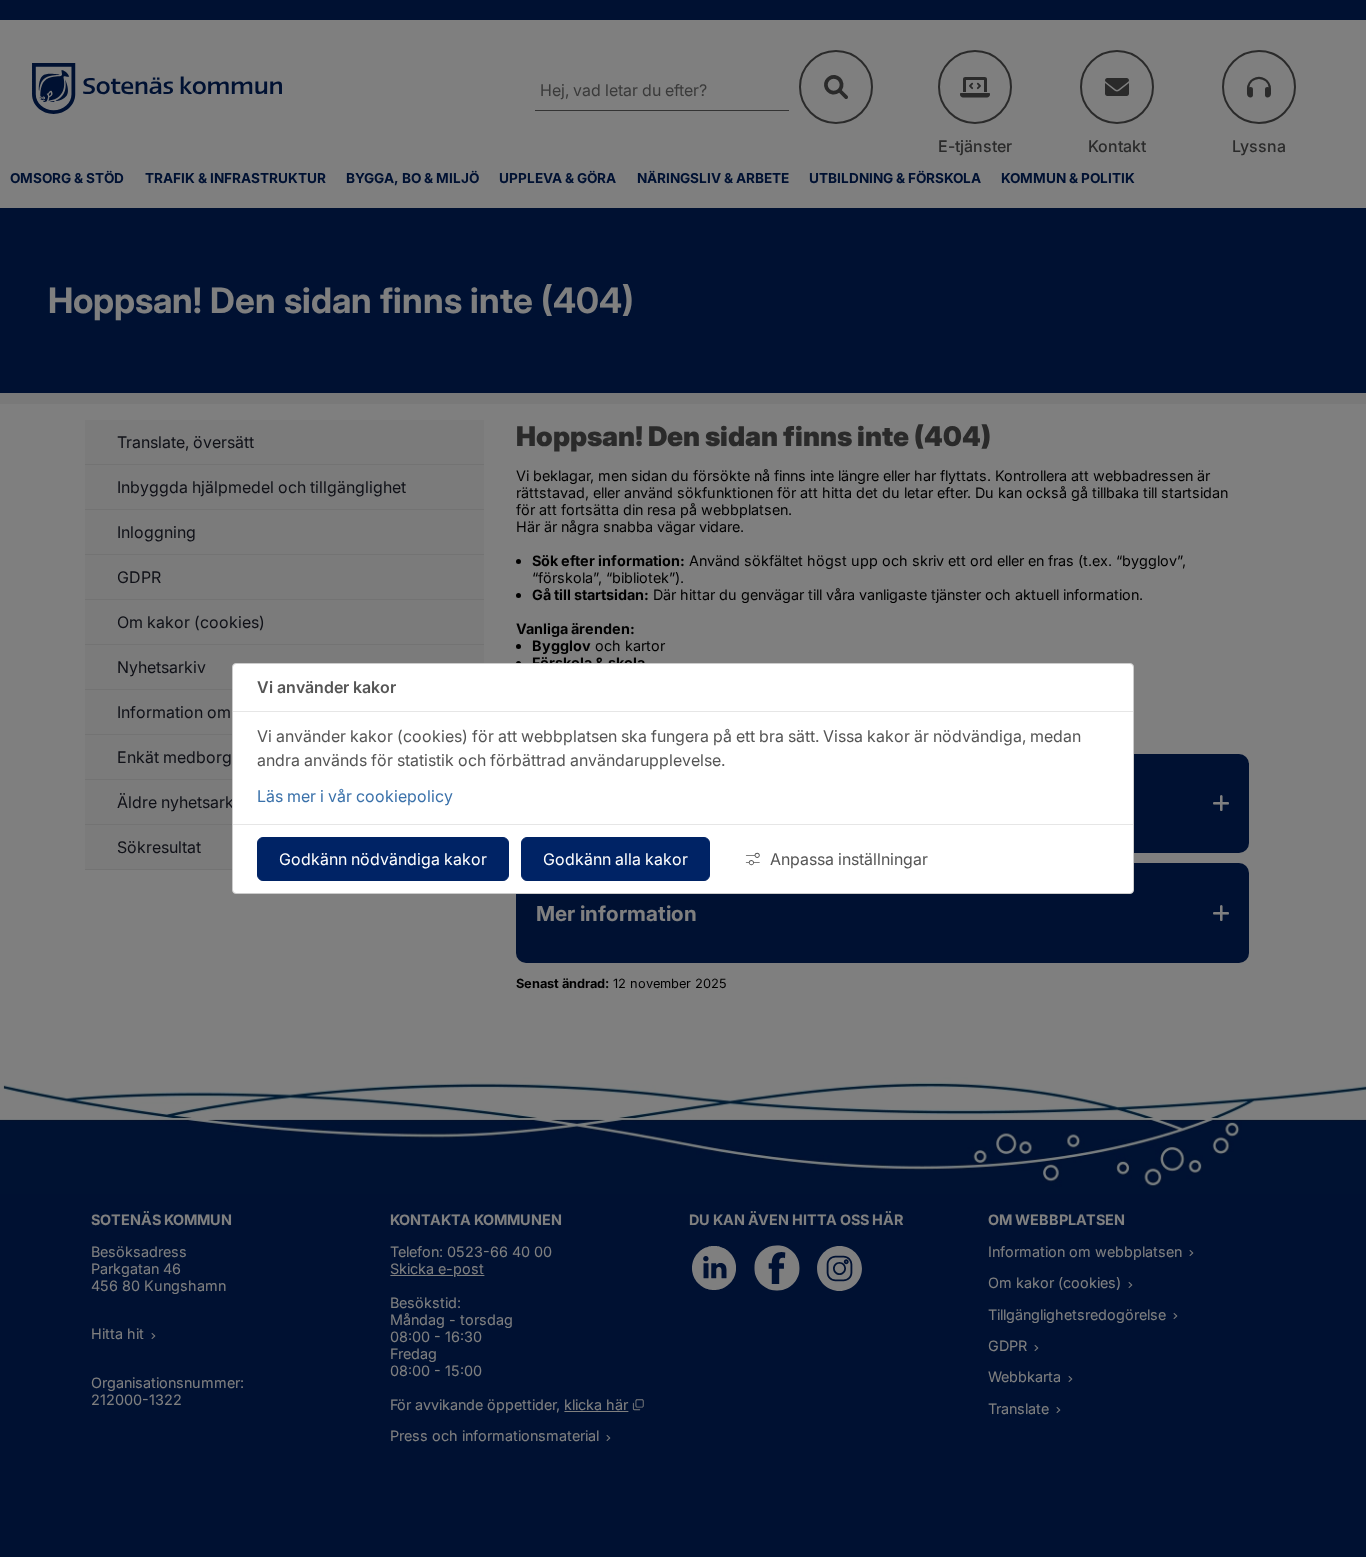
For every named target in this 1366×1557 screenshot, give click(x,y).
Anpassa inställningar (849, 859)
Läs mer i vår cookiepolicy (355, 796)
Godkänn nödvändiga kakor (383, 859)
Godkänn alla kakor (615, 859)
